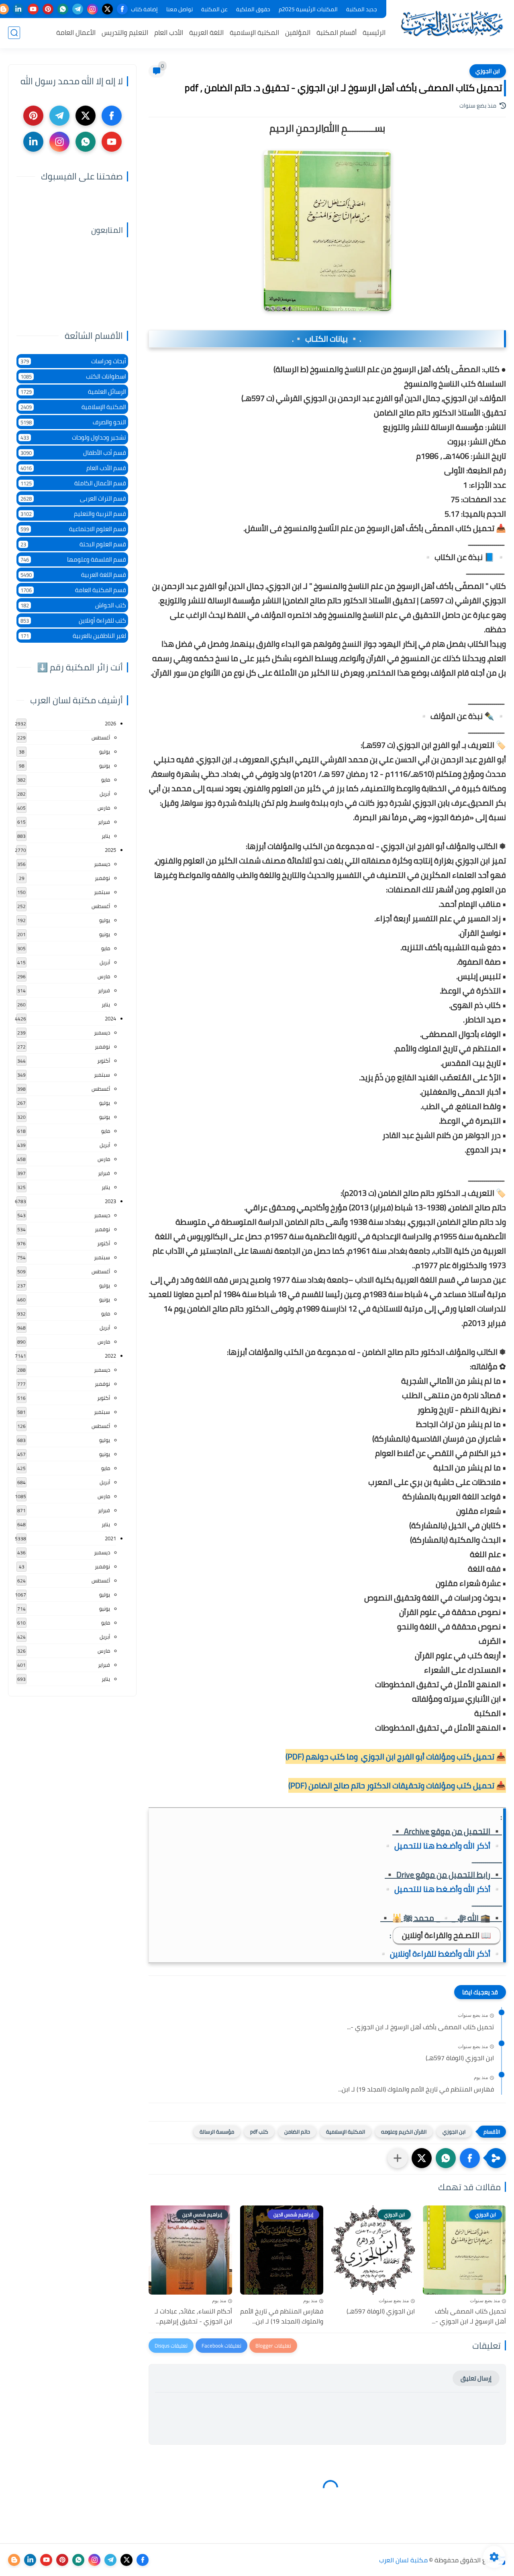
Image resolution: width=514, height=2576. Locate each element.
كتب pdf (259, 2132)
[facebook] (122, 9)
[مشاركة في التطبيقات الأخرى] (398, 2158)
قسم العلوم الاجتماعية (73, 529)
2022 (110, 1356)
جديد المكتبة (362, 9)
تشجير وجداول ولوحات (73, 437)
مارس (104, 808)
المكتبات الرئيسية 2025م (308, 9)
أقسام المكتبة (337, 33)
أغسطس (101, 737)
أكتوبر (104, 1061)
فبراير (104, 822)
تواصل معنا (179, 9)
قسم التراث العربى (73, 498)
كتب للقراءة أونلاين (73, 620)
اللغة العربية (206, 33)
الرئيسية (374, 33)
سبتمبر (102, 892)
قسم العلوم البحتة (73, 544)
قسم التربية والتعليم (73, 514)
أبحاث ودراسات (73, 361)
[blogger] (14, 2560)
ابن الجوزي (488, 71)
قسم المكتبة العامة (73, 590)
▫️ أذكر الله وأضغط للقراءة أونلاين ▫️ (440, 1954)
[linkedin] (18, 9)
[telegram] (78, 9)
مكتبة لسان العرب (403, 2560)
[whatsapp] (63, 9)
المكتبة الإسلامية (254, 33)
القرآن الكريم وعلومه (404, 2132)
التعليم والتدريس (125, 33)
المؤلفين (298, 33)
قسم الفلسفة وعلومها (73, 559)
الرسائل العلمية (73, 392)
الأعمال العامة (76, 33)
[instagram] (93, 9)
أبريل (105, 794)
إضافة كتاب (144, 9)
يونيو (105, 766)
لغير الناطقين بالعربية (73, 636)
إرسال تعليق (476, 2378)
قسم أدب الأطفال (73, 453)
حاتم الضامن (297, 2132)
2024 (110, 1018)
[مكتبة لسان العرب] (452, 23)
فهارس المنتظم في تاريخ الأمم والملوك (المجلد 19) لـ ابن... (416, 2089)
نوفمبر (102, 878)
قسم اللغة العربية (73, 575)
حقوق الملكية (253, 9)
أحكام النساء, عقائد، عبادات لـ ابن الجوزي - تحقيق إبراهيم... (193, 2316)
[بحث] (14, 33)
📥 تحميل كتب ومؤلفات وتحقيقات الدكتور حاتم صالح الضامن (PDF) (397, 1785)
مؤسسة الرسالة (217, 2132)
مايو (106, 780)
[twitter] (107, 9)
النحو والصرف (73, 422)
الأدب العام (169, 33)
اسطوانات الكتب (73, 376)
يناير (106, 836)
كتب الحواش (73, 605)
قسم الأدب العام (73, 468)
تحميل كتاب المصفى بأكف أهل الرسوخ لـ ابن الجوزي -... (420, 2027)
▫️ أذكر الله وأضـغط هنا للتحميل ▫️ (442, 1846)
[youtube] (33, 9)
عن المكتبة (214, 9)
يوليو (105, 751)
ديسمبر (102, 864)
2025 (110, 850)
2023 (110, 1201)
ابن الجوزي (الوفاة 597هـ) (460, 2058)
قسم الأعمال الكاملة (73, 483)
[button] (470, 2158)
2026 (110, 723)
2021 (110, 1538)
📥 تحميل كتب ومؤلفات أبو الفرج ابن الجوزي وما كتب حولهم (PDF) (396, 1756)
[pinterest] (48, 9)
